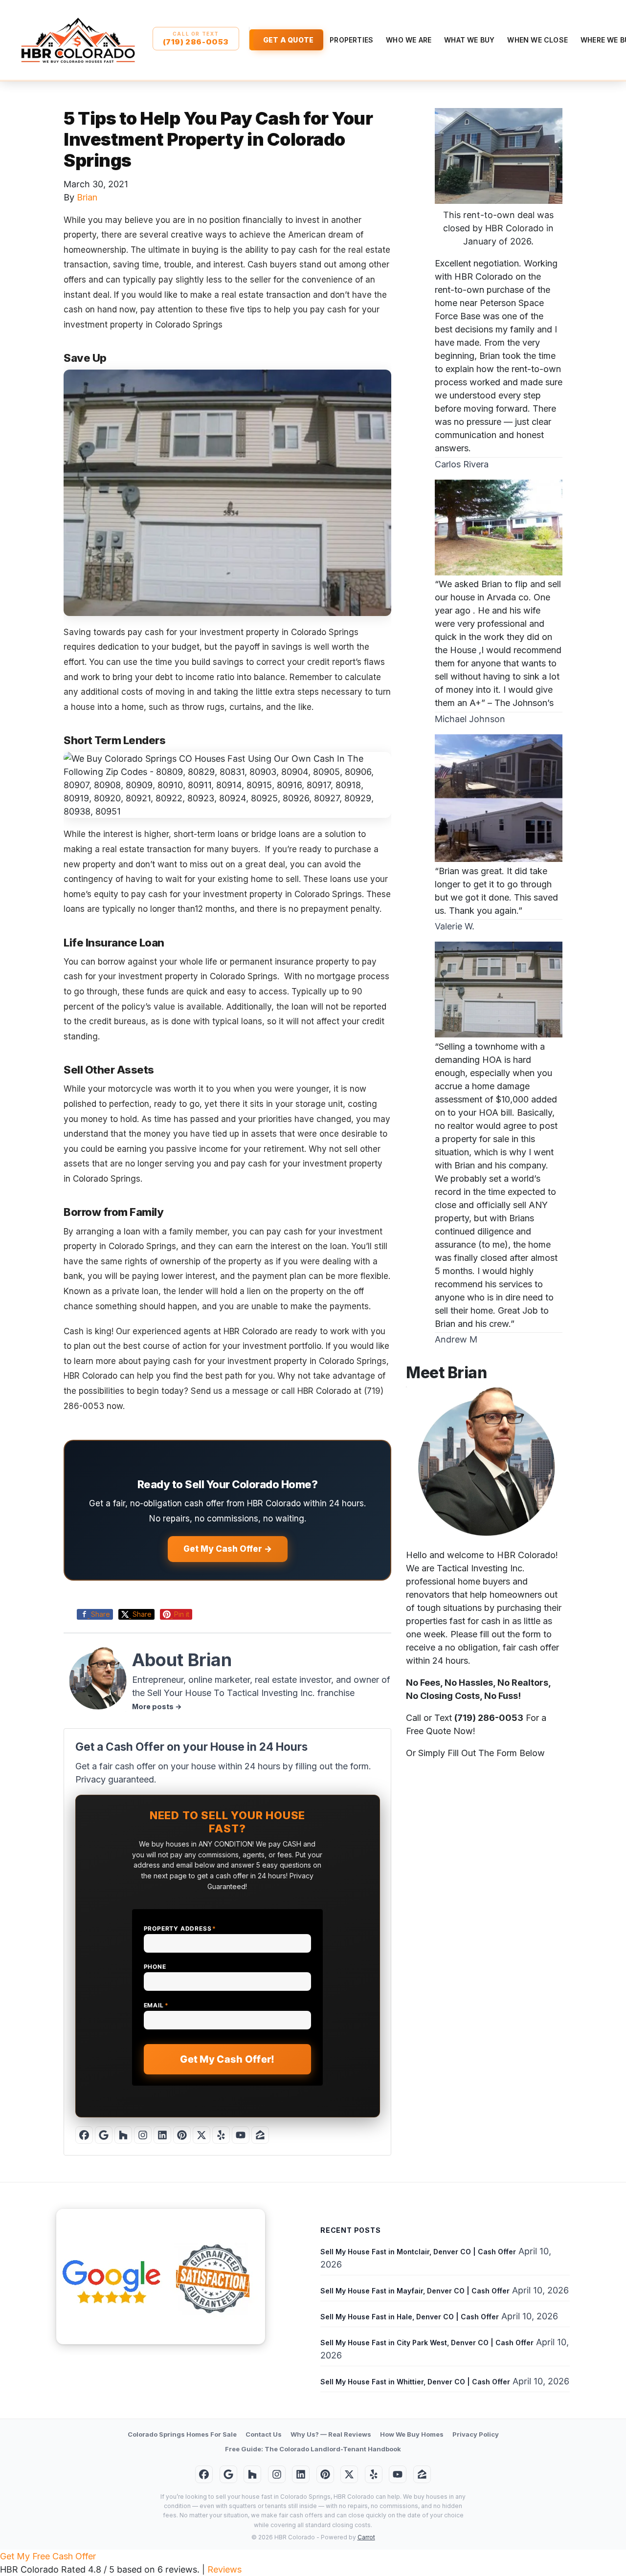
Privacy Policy (476, 2434)
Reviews (224, 2569)
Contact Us (264, 2434)
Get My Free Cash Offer (48, 2556)
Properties (351, 40)
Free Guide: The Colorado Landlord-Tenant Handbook (313, 2449)
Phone (155, 1967)
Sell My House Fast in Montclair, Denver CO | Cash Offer (418, 2252)
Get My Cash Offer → (228, 1549)
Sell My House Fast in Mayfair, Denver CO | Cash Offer (415, 2291)
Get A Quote (288, 40)
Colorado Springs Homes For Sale (182, 2434)
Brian (87, 197)
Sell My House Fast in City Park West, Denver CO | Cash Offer (427, 2343)
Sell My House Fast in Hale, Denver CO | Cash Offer (410, 2317)
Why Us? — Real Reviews (331, 2434)
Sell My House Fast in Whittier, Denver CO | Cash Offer (415, 2382)
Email (156, 2005)
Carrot (366, 2537)
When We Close (537, 40)
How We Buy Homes (412, 2434)
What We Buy (469, 40)
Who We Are (409, 40)
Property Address (180, 1928)
